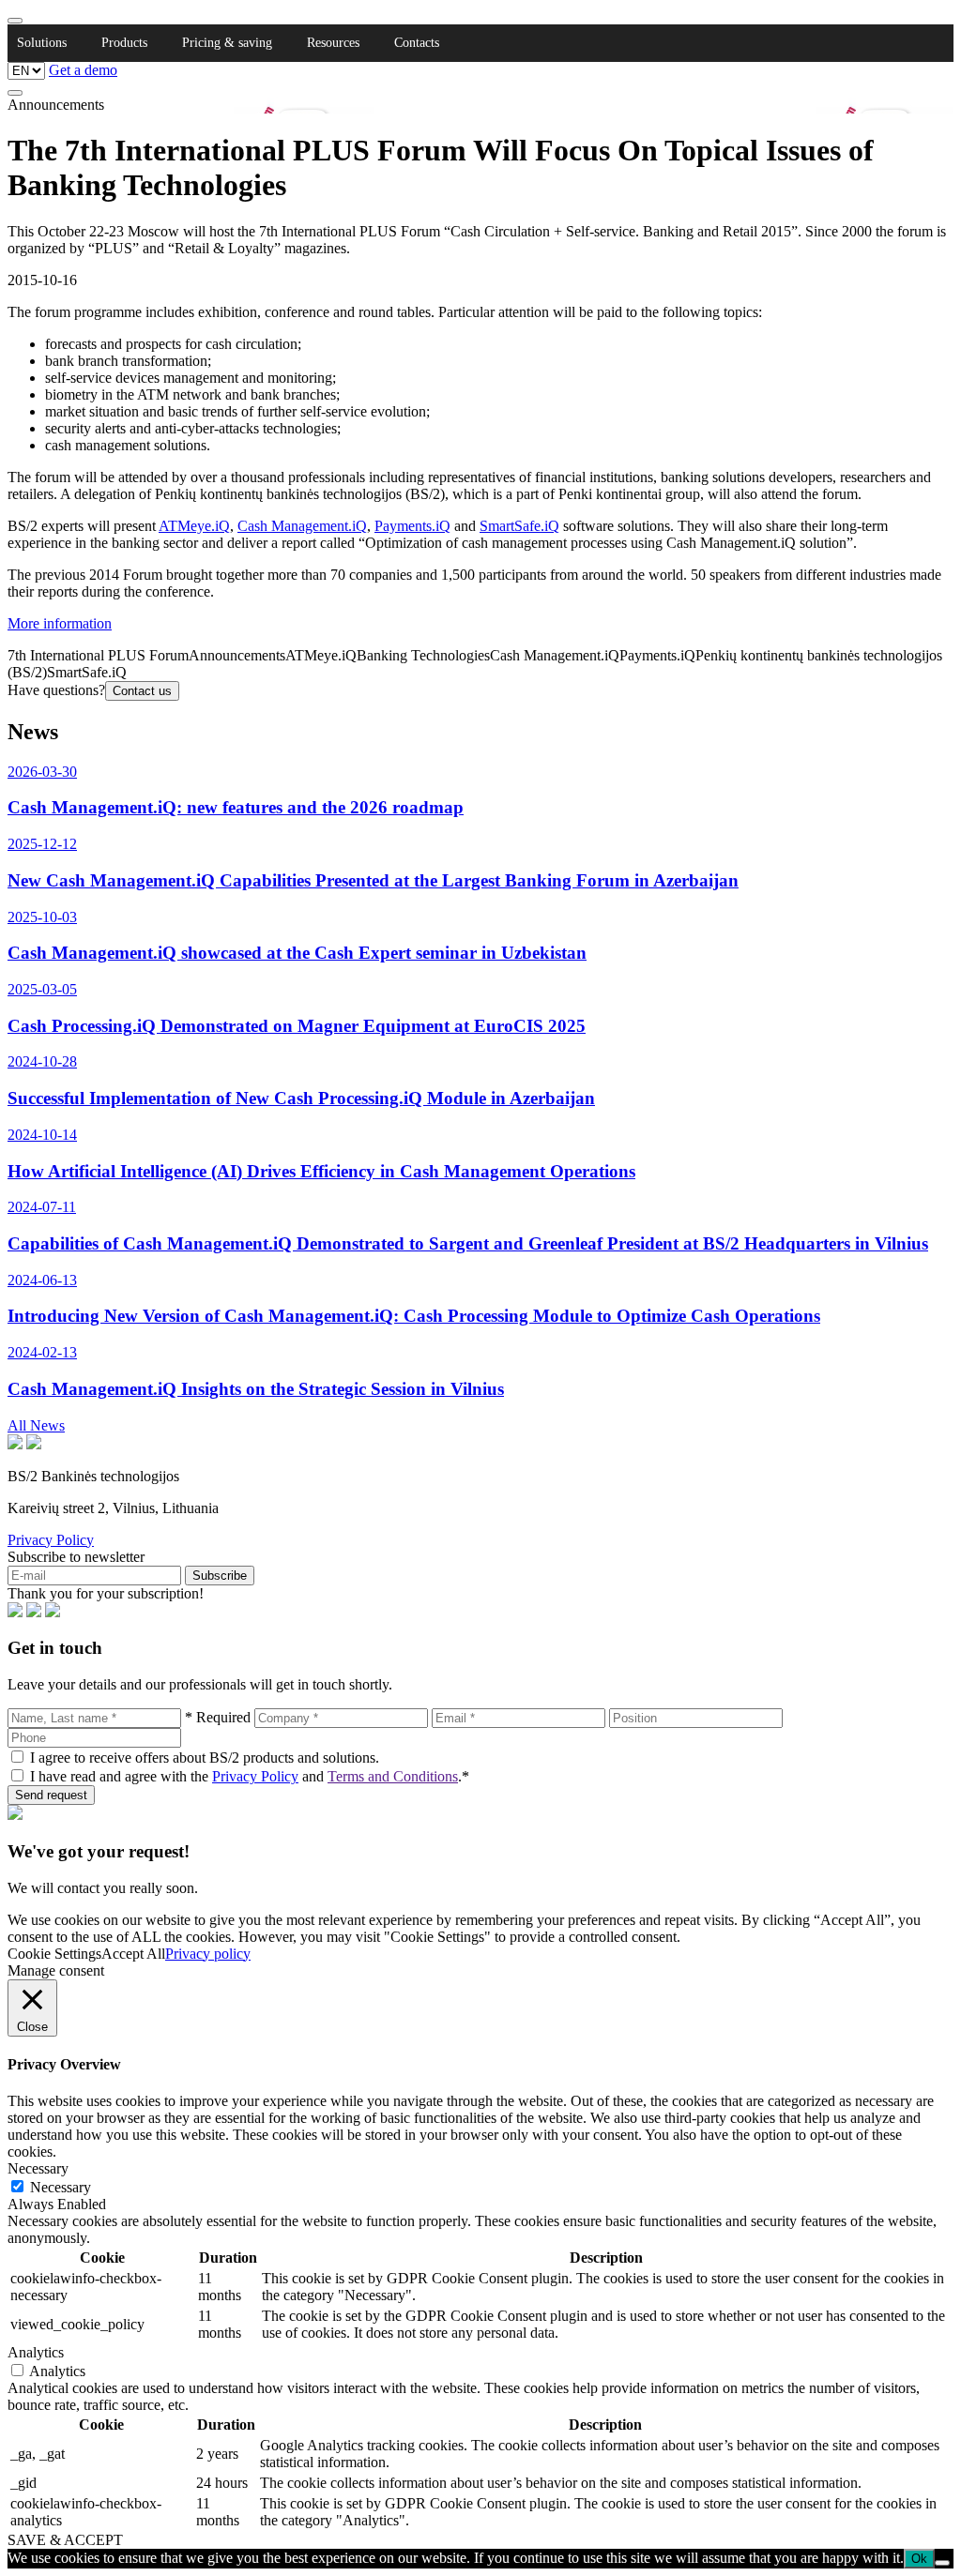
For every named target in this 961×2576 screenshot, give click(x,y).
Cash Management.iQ (302, 526)
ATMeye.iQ (194, 526)
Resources (333, 43)
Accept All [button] (133, 1954)
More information (60, 623)
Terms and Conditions (393, 1776)
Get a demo (83, 70)
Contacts (417, 43)
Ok (919, 2559)
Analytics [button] (36, 2352)
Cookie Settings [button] (54, 1954)
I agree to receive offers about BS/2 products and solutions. (205, 1758)
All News (36, 1425)
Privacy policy (208, 1954)
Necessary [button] (38, 2168)
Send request (51, 1795)
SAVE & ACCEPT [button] (65, 2540)
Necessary (61, 2187)
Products (124, 43)
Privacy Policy (51, 1540)
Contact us (142, 691)
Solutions (42, 43)
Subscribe (220, 1576)
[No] (942, 2563)
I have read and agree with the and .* (250, 1776)
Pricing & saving (227, 43)
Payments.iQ (412, 526)
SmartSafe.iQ (519, 526)
